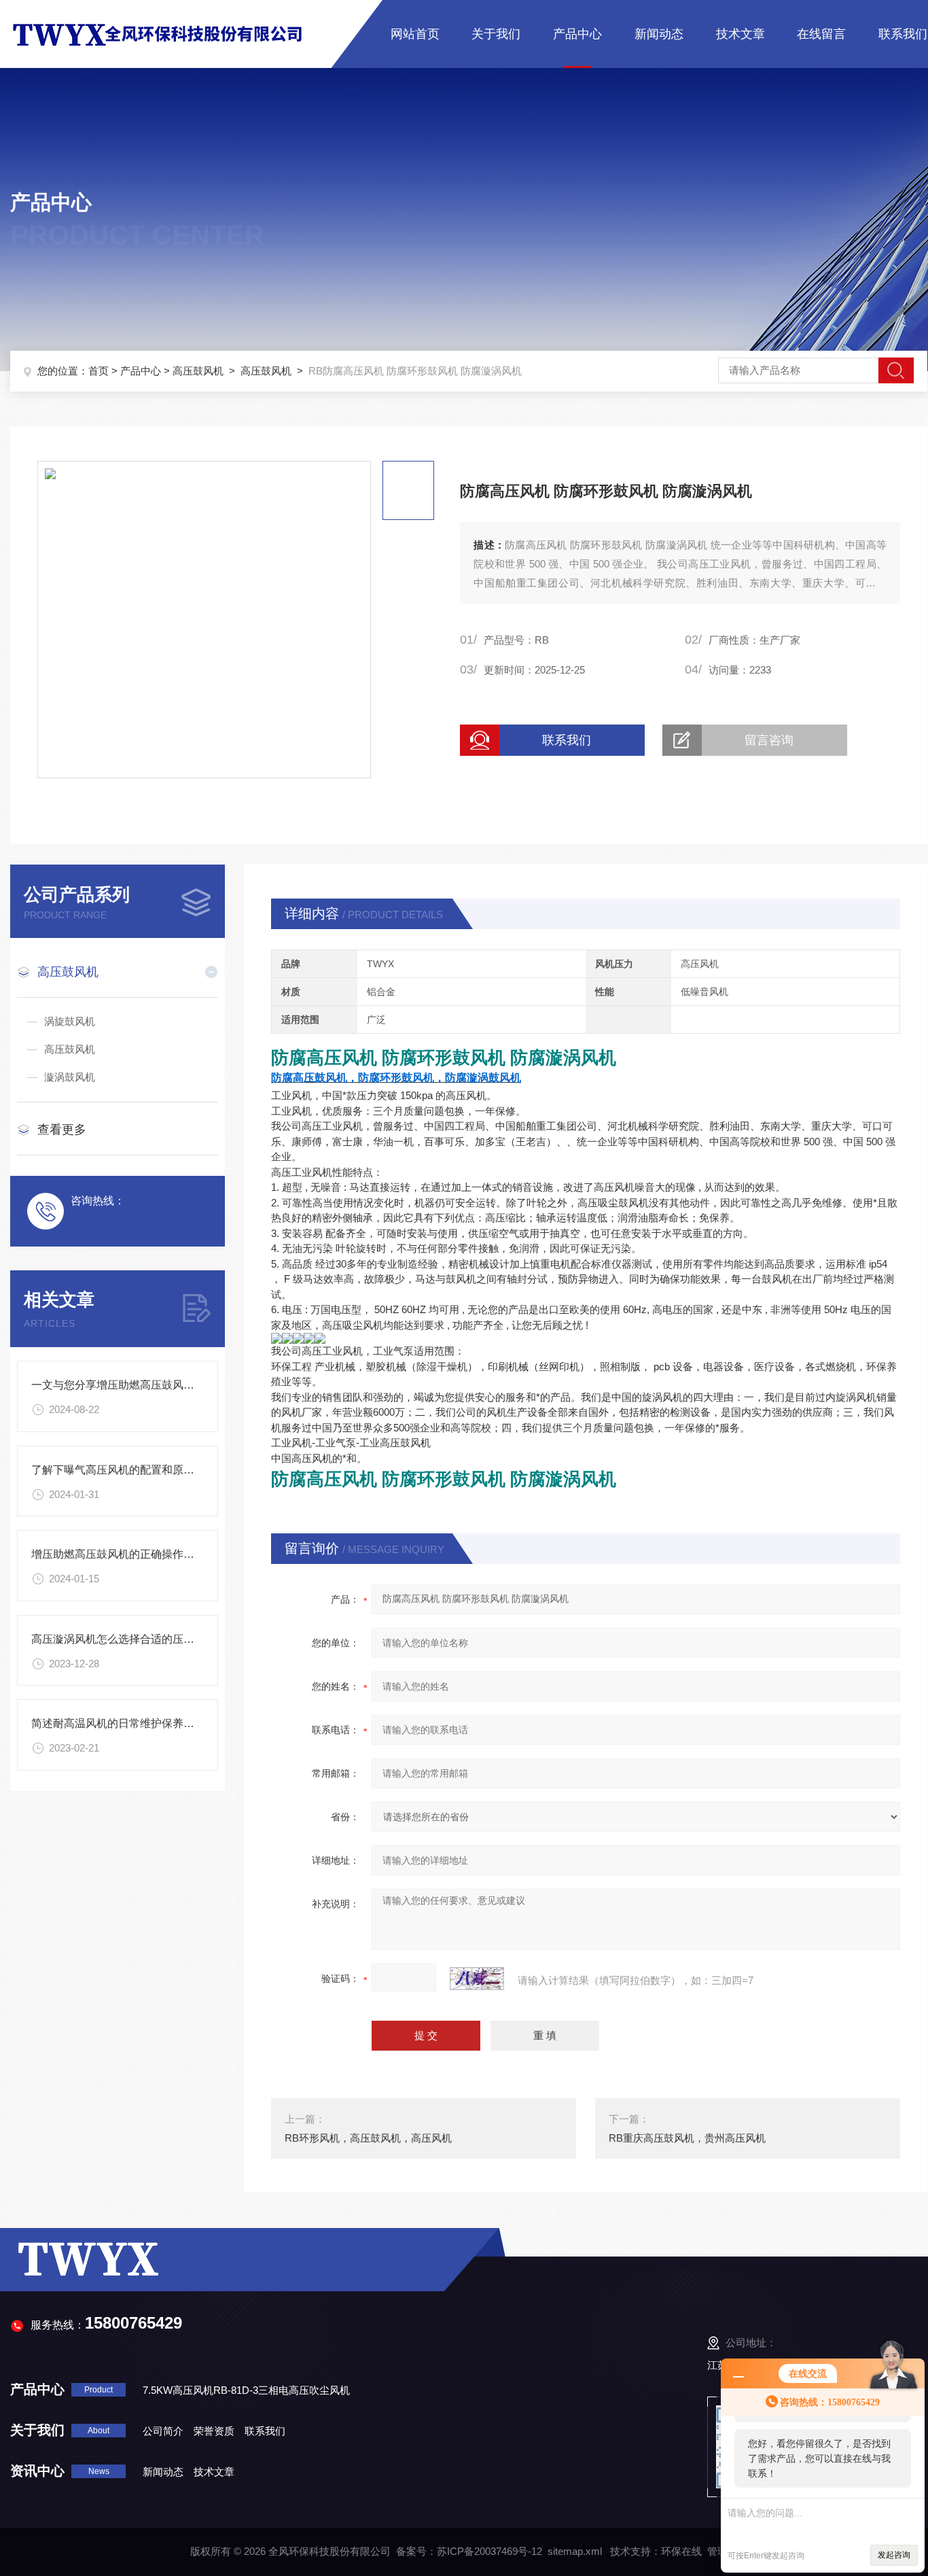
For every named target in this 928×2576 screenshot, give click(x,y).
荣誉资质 (214, 2431)
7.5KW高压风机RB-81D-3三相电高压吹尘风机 (246, 2390)
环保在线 (681, 2551)
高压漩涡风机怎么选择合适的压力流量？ (129, 1639)
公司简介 (163, 2431)
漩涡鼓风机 (70, 1077)
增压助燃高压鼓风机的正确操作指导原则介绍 (140, 1554)
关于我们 (496, 34)
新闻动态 (659, 34)
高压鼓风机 (198, 371)
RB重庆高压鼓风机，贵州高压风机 (687, 2138)
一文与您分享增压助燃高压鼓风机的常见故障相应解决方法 (173, 1385)
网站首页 (415, 34)
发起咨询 (894, 2555)
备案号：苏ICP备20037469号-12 (469, 2551)
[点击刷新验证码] (477, 1979)
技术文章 (740, 34)
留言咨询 (769, 740)
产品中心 (577, 34)
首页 (99, 371)
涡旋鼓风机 (70, 1021)
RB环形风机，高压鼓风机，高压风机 (368, 2138)
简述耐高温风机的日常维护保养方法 (118, 1723)
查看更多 (62, 1130)
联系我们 (903, 34)
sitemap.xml (575, 2551)
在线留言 (821, 34)
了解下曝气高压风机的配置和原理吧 (118, 1470)
